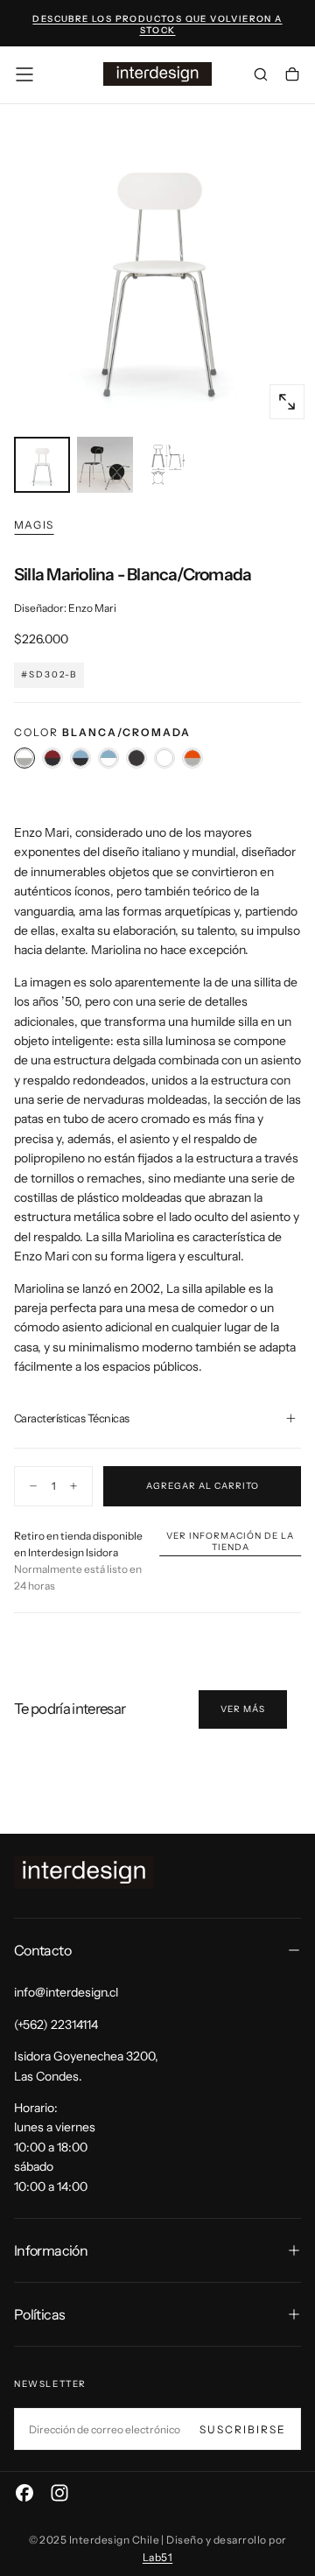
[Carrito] (292, 76)
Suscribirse (243, 2429)
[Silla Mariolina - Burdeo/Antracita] (52, 758)
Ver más (243, 1709)
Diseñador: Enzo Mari (65, 608)
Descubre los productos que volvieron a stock (157, 25)
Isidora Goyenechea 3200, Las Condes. (86, 2066)
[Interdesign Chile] (84, 1873)
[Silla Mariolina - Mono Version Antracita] (136, 758)
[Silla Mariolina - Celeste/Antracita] (80, 758)
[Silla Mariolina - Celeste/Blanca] (108, 758)
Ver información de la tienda (230, 1541)
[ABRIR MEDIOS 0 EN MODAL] (287, 402)
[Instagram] (59, 2493)
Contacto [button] (42, 1950)
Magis (34, 525)
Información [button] (51, 2250)
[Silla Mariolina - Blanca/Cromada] (24, 758)
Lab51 (157, 2557)
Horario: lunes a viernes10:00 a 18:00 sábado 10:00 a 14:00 (55, 2147)
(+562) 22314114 (56, 2025)
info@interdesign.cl (66, 1992)
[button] (24, 74)
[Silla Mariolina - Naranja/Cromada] (192, 758)
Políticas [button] (39, 2314)
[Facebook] (24, 2493)
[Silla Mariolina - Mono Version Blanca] (164, 758)
